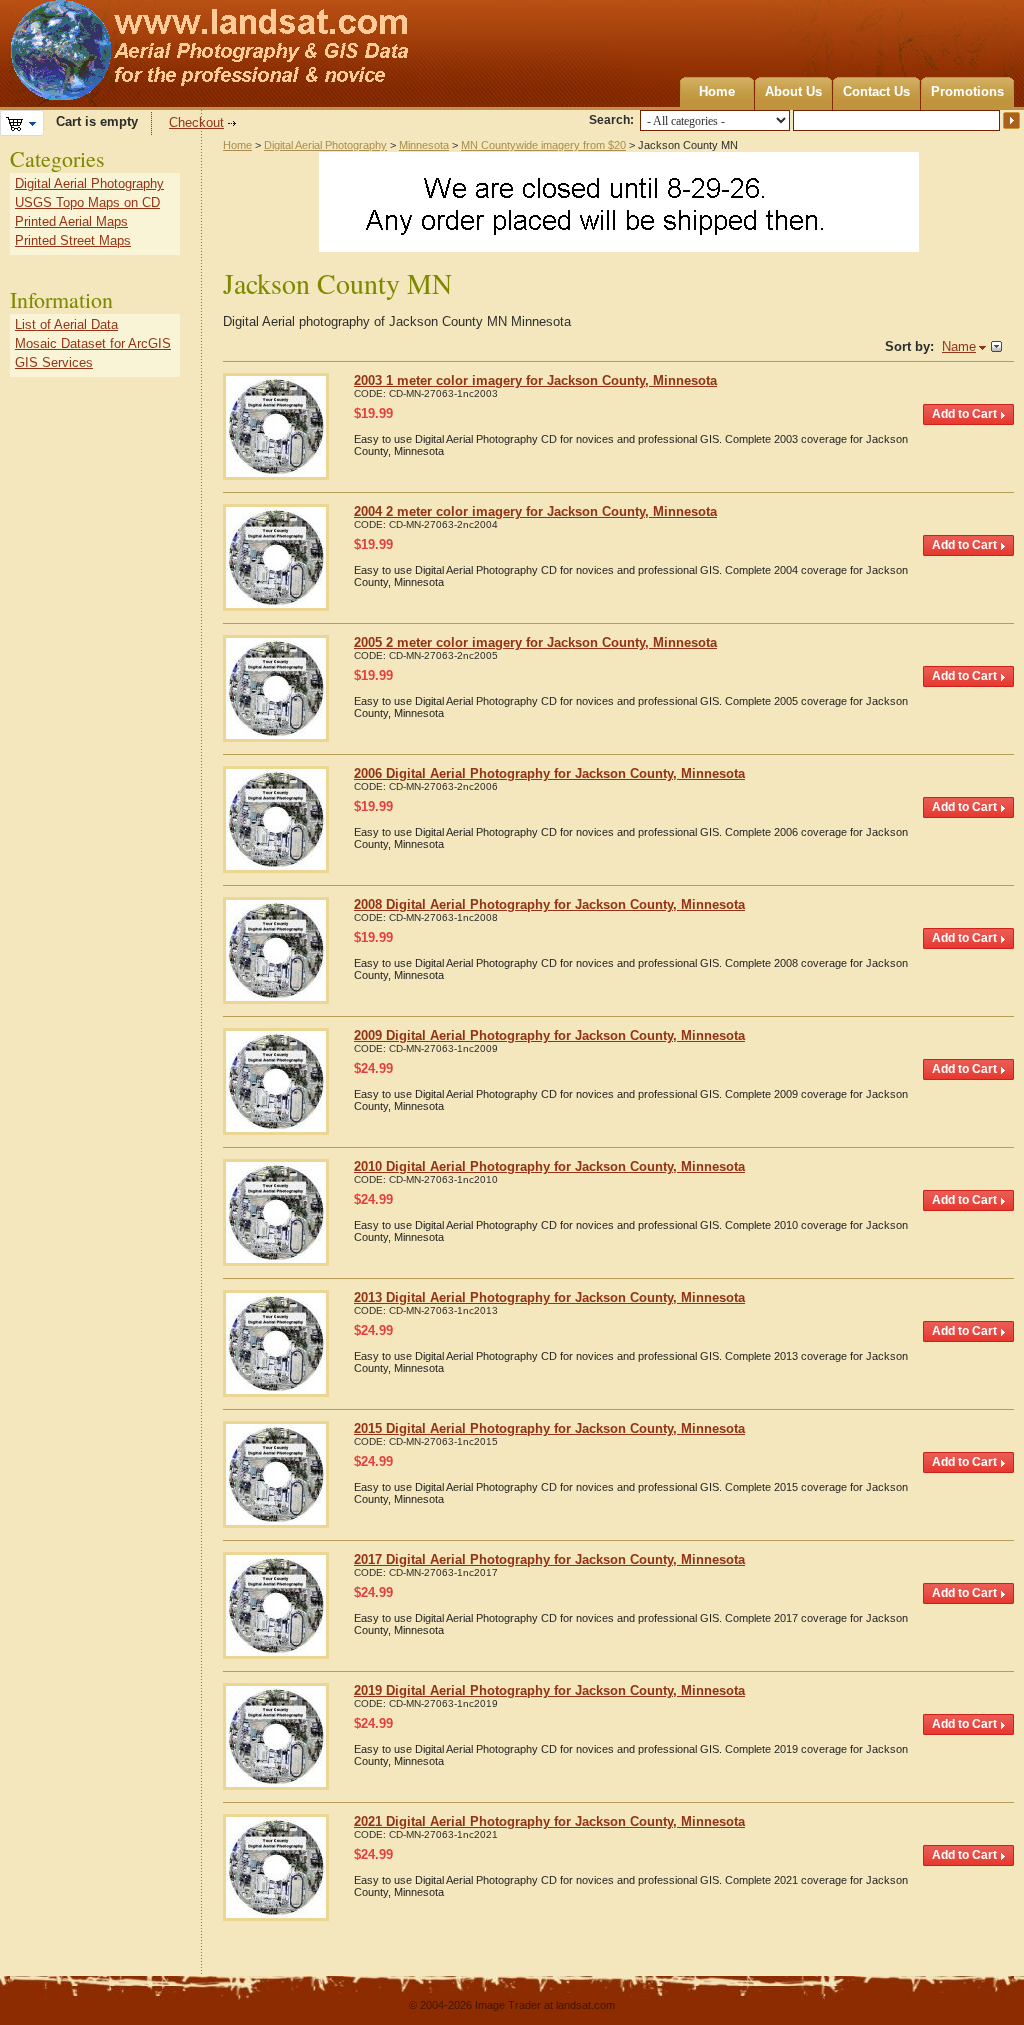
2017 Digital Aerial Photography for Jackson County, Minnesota (549, 1559)
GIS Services (54, 362)
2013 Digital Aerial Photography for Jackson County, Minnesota (549, 1297)
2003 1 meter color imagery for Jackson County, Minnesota (535, 380)
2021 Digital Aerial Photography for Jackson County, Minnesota (549, 1821)
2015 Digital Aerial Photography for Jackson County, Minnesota (549, 1428)
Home (717, 91)
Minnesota (424, 145)
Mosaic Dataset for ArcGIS (93, 343)
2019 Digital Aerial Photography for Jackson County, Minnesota (549, 1690)
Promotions (967, 91)
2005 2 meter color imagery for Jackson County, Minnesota (535, 642)
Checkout (196, 122)
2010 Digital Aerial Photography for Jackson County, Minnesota (549, 1166)
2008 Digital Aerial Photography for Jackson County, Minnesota (549, 904)
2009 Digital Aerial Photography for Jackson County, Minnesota (549, 1035)
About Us (793, 91)
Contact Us (876, 91)
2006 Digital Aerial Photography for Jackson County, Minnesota (549, 773)
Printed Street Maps (73, 240)
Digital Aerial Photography (325, 145)
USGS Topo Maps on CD (87, 202)
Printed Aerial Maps (71, 221)
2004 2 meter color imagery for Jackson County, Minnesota (535, 511)
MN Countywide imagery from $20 (543, 145)
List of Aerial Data (66, 324)
